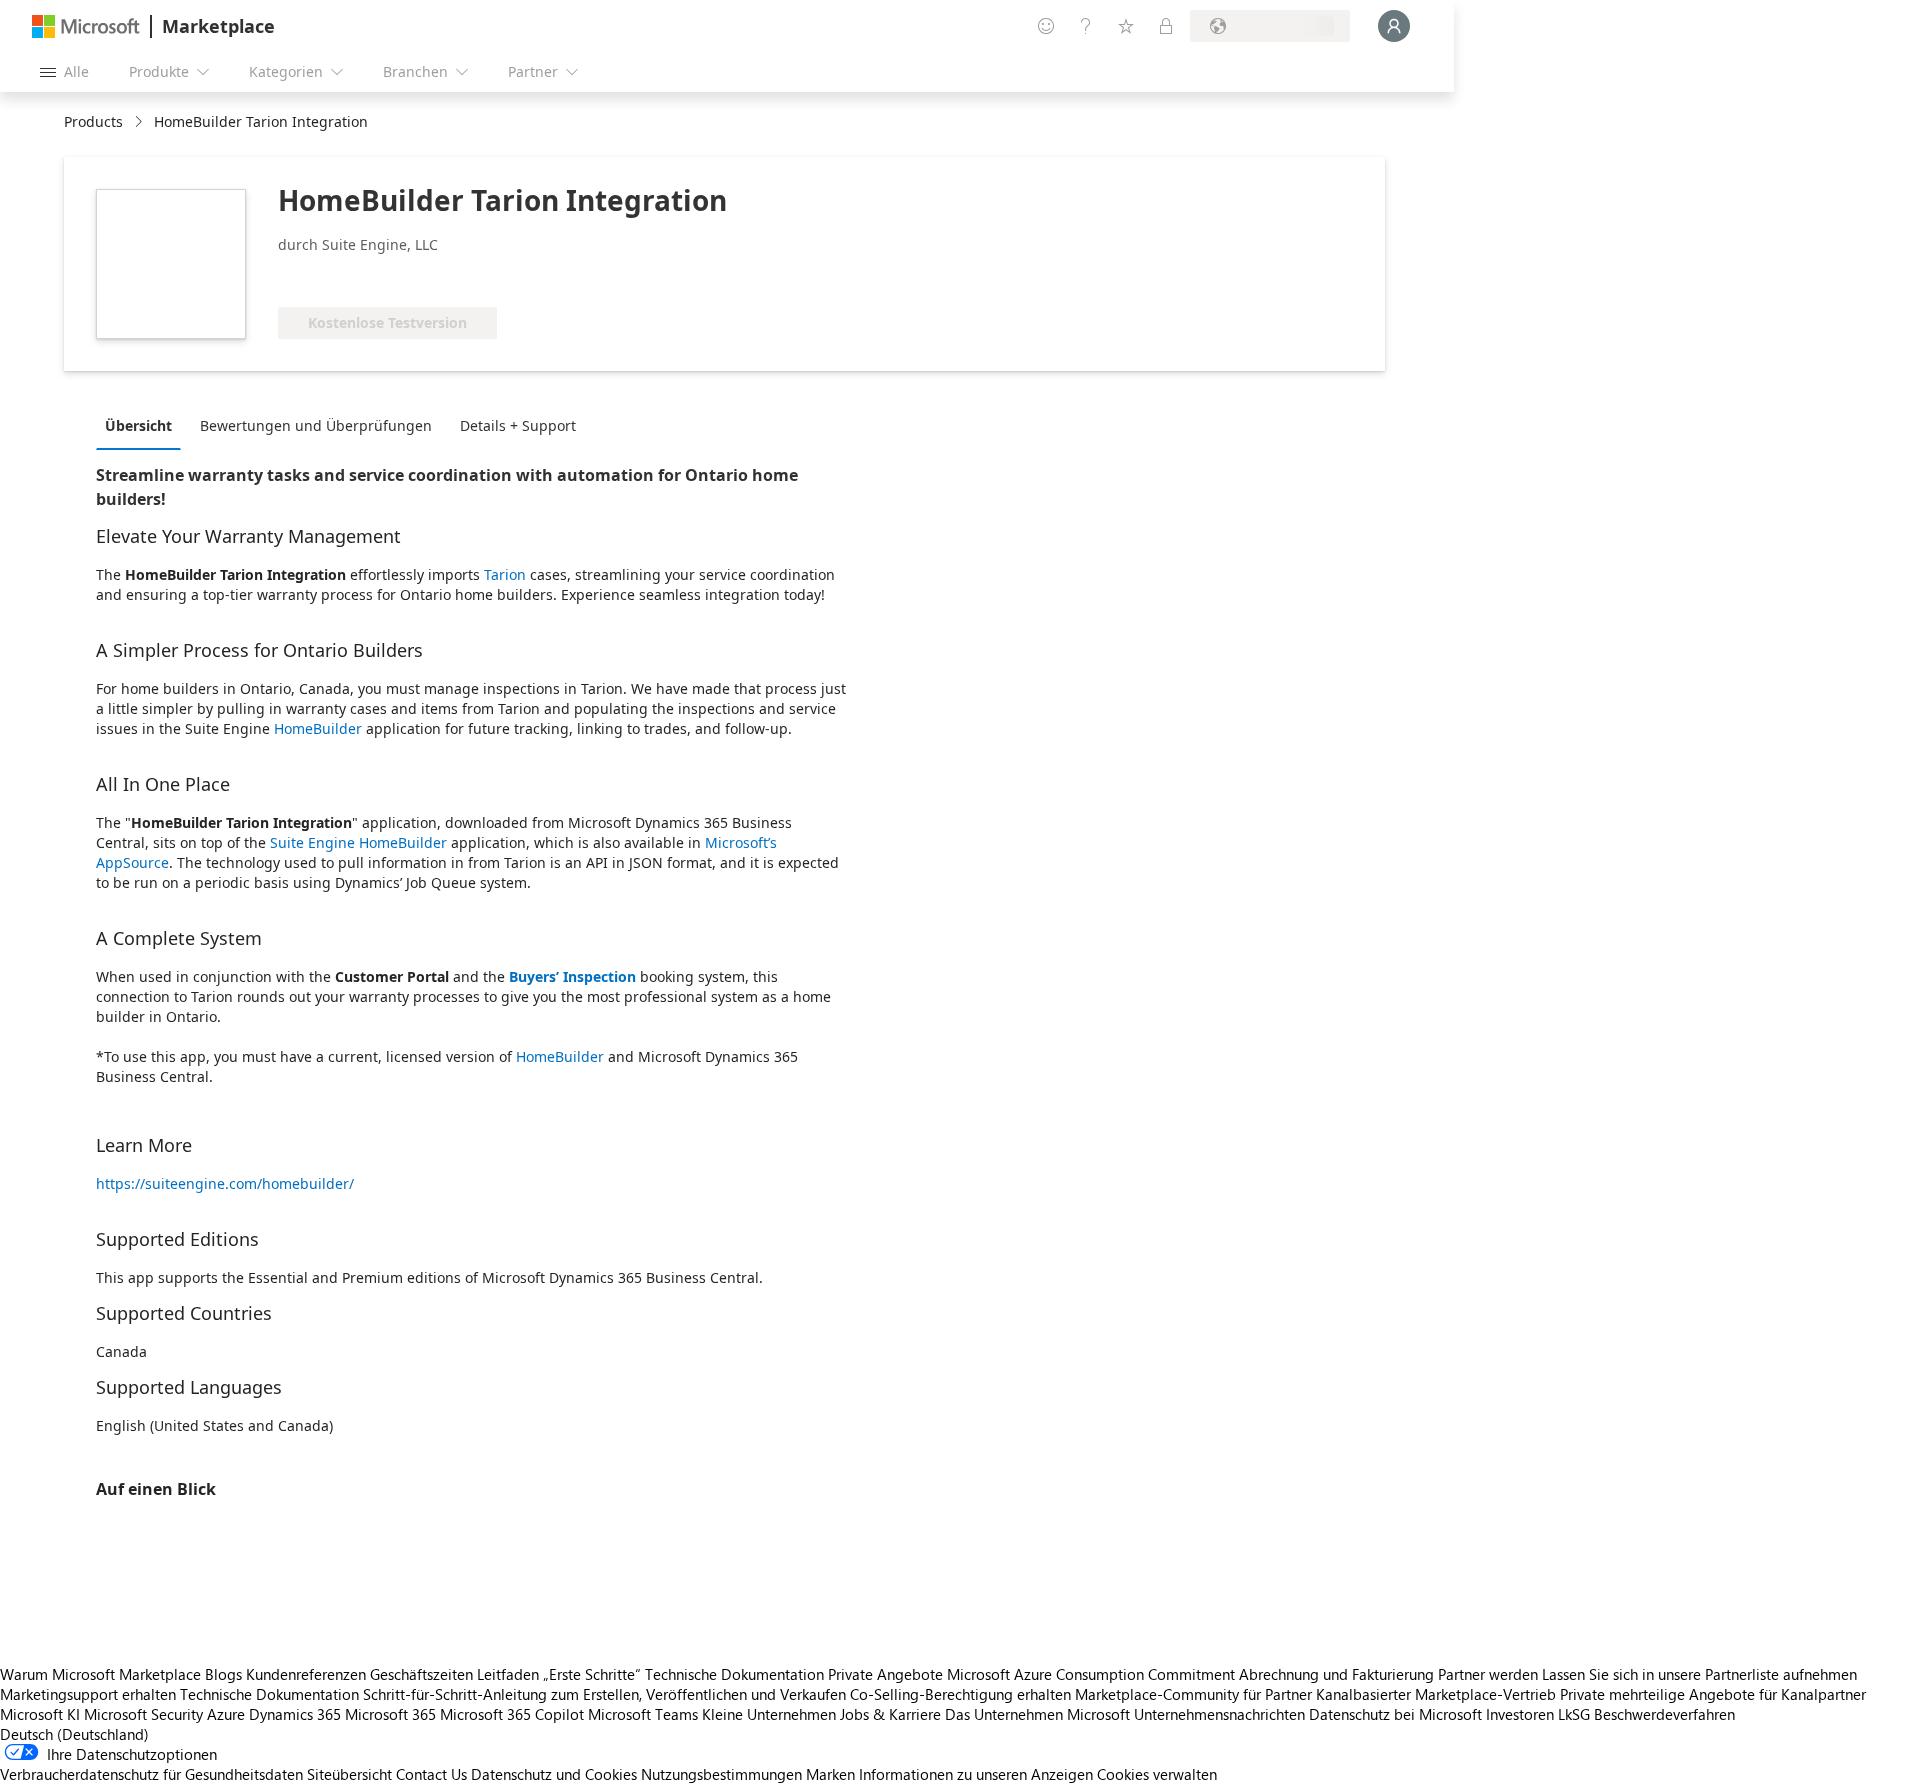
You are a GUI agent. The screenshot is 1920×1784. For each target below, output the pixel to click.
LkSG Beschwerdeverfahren (1646, 1714)
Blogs (223, 1674)
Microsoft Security (143, 1714)
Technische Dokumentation (734, 1674)
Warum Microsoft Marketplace (100, 1674)
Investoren (1520, 1714)
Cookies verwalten (1157, 1774)
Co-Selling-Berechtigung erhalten (960, 1694)
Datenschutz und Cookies (554, 1774)
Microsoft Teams (643, 1714)
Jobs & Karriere (890, 1714)
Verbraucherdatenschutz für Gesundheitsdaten (151, 1774)
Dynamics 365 (295, 1714)
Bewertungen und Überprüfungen (316, 425)
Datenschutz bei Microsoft (1395, 1714)
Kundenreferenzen (306, 1674)
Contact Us (431, 1774)
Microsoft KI (40, 1714)
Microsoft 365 (390, 1714)
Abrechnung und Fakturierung (1336, 1674)
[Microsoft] (86, 26)
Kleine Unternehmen (769, 1714)
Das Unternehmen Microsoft (1037, 1714)
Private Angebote (885, 1674)
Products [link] (93, 121)
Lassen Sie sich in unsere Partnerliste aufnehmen (1699, 1674)
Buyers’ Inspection (572, 976)
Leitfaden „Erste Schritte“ (559, 1674)
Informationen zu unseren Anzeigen (976, 1774)
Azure (226, 1714)
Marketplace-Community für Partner (1193, 1694)
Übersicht (138, 425)
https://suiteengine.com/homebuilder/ (225, 1183)
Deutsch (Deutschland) (74, 1734)
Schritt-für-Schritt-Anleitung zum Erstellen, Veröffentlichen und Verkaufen (604, 1694)
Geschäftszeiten (421, 1674)
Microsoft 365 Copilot (512, 1714)
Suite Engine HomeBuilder (358, 842)
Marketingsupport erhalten (88, 1694)
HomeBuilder (318, 728)
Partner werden (1488, 1674)
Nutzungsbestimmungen (721, 1774)
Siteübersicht (349, 1774)
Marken (830, 1774)
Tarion (505, 574)
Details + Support (518, 425)
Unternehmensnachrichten (1219, 1714)
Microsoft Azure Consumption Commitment (1093, 1674)
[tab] (143, 425)
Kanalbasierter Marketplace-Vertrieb (1436, 1694)
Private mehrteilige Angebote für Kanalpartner (1713, 1694)
